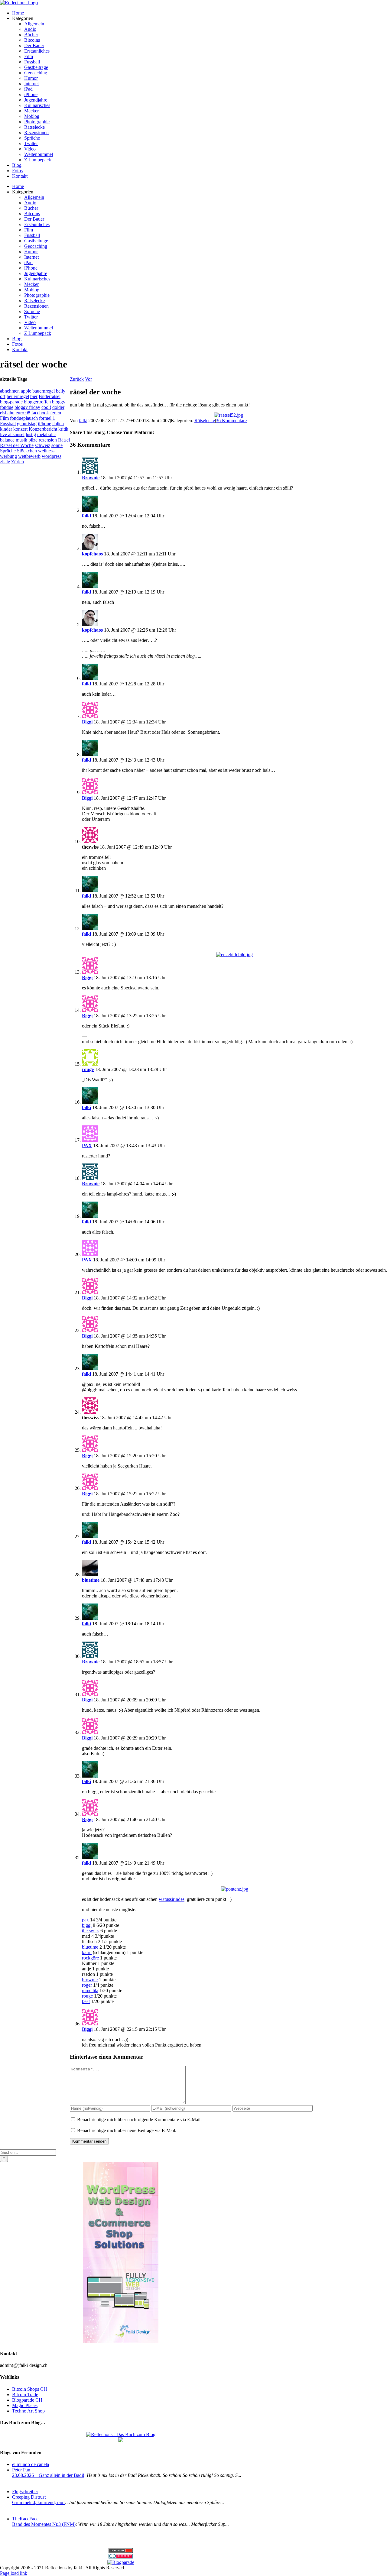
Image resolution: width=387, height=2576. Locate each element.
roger (87, 1985)
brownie (90, 1980)
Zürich (18, 462)
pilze (33, 440)
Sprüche (8, 451)
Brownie (91, 478)
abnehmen (10, 391)
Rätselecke (205, 421)
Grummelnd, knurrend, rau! (38, 2502)
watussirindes (172, 1899)
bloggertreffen (37, 402)
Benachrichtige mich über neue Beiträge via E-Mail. (127, 2130)
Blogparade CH (27, 2400)
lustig (31, 434)
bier (34, 396)
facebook (40, 413)
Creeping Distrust (29, 2497)
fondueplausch (24, 418)
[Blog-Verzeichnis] (121, 2557)
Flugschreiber (25, 2492)
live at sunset (12, 434)
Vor (88, 379)
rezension (48, 440)
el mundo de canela (31, 2464)
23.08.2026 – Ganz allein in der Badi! (48, 2475)
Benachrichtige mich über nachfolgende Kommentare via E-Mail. (139, 2120)
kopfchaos (92, 554)
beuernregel (18, 396)
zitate (5, 462)
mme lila (90, 1990)
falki (83, 421)
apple (26, 391)
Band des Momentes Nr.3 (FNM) (44, 2524)
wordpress (52, 456)
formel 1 (47, 418)
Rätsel (64, 440)
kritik (63, 429)
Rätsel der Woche (17, 445)
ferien (56, 413)
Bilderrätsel (50, 396)
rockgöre (90, 1958)
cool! (46, 407)
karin (87, 1952)
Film (4, 418)
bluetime (91, 1580)
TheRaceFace (25, 2519)
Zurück (77, 379)
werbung (8, 456)
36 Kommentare (231, 421)
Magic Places (25, 2405)
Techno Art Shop (28, 2411)
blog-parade (11, 402)
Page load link (14, 2573)
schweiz (42, 445)
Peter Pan (21, 2470)
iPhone (44, 424)
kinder (6, 429)
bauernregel (44, 391)
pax (85, 1920)
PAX (87, 1146)
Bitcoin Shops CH (30, 2389)
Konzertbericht (43, 429)
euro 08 (23, 413)
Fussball (8, 424)
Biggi (87, 722)
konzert (20, 429)
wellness (46, 451)
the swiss (91, 1931)
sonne (57, 445)
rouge (88, 1069)
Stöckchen (27, 451)
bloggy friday (27, 407)
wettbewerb (29, 456)
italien (58, 424)
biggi (87, 1925)
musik (21, 440)
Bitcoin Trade (25, 2395)
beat (86, 2001)
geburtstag (27, 424)
